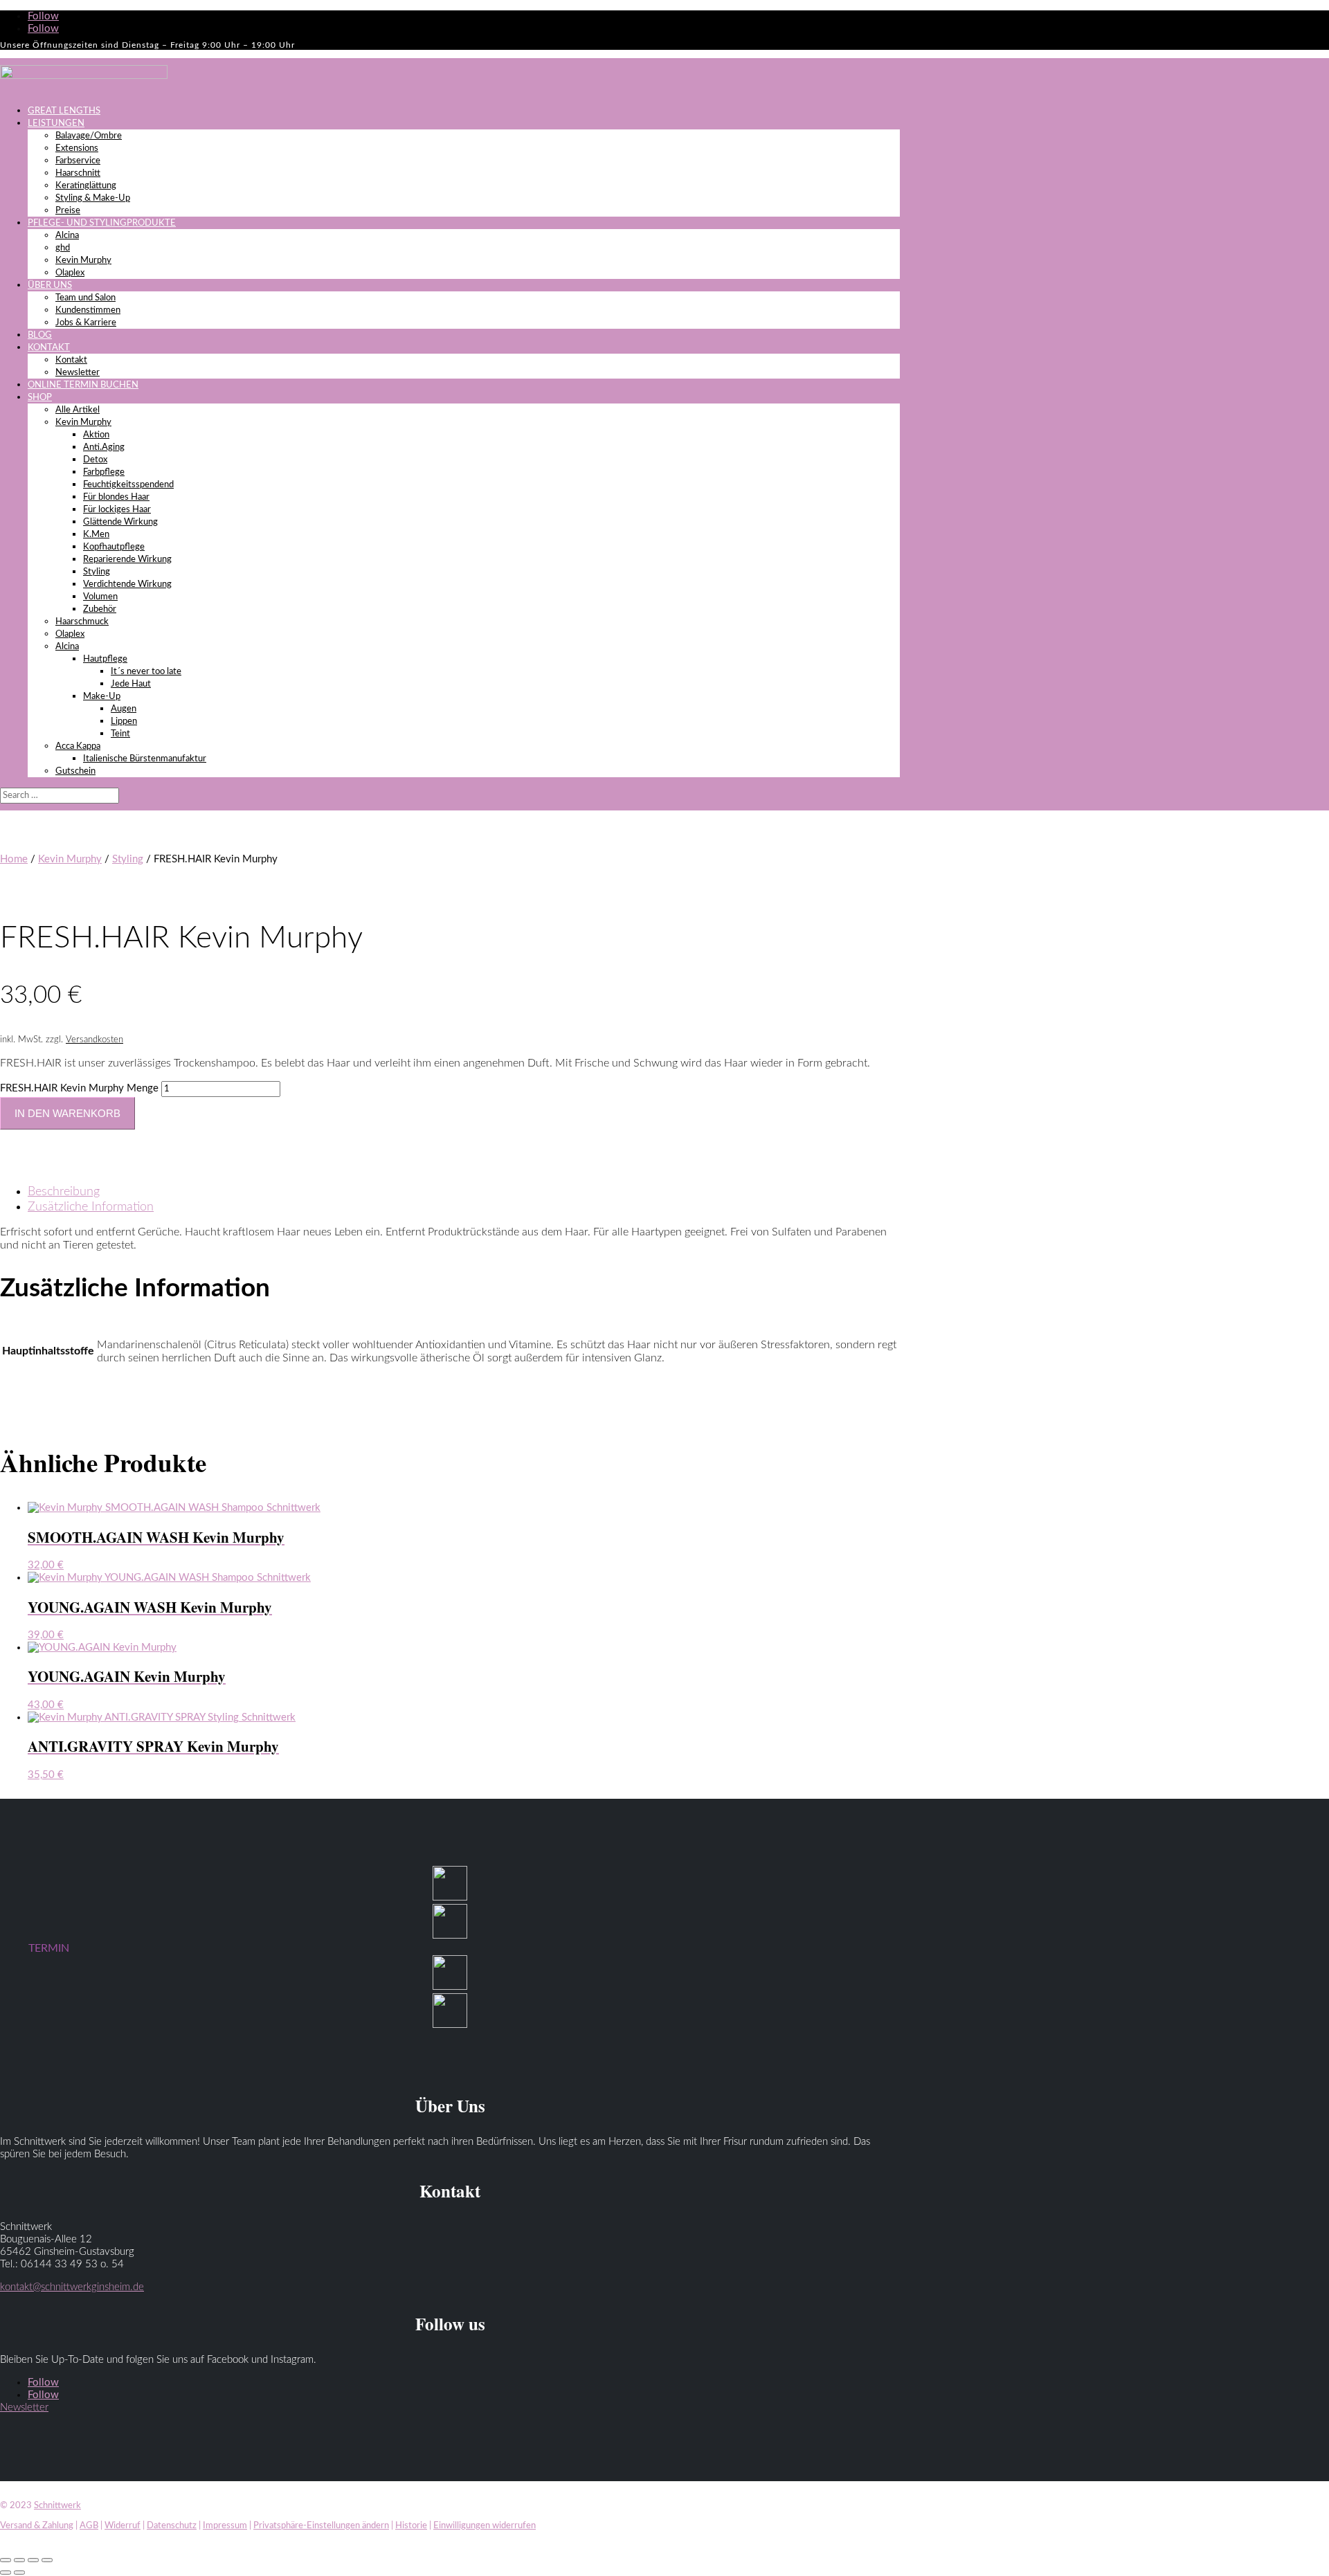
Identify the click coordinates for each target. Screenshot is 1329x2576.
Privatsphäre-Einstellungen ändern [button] (321, 2526)
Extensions (77, 148)
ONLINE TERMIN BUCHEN (83, 385)
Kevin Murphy (83, 261)
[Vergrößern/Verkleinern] (6, 2560)
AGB (89, 2526)
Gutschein (75, 771)
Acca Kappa (78, 746)
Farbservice (78, 161)
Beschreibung (64, 1192)
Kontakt (71, 360)
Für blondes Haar (116, 497)
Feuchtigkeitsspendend (128, 485)
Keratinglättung (86, 186)
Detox (95, 460)
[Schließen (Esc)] (47, 2560)
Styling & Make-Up (93, 198)
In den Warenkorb (67, 1113)
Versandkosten (94, 1040)
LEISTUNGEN (56, 124)
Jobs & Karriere (86, 323)
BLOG (40, 335)
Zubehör (100, 609)
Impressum (225, 2526)
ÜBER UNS (50, 285)
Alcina (67, 236)
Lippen (124, 722)
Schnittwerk (57, 2506)
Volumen (100, 597)
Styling (97, 572)
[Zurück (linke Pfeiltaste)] (6, 2573)
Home (14, 859)
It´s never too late (146, 672)
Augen (124, 709)
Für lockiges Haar (117, 510)
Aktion (96, 435)
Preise (68, 211)
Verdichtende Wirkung (127, 584)
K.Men (96, 535)
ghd (63, 248)
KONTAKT (49, 348)
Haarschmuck (82, 622)
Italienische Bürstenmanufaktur (145, 759)
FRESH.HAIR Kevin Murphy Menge (79, 1088)
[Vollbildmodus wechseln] (19, 2560)
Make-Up (102, 697)
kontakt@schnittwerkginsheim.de (72, 2287)
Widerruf (123, 2526)
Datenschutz (172, 2526)
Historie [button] (411, 2526)
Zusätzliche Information (91, 1207)
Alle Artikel (78, 410)
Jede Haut (131, 684)
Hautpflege (105, 659)
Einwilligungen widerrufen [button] (485, 2526)
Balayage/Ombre (89, 136)
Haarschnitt (78, 173)
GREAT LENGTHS (64, 111)
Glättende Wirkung (120, 522)
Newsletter (78, 373)
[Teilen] (33, 2560)
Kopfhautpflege (114, 547)
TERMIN (49, 1948)
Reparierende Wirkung (127, 560)
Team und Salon (85, 298)
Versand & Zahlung (37, 2526)
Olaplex (70, 273)
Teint (120, 734)
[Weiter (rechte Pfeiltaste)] (19, 2573)
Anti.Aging (104, 447)
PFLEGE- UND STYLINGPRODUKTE (102, 223)
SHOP (40, 398)
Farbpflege (104, 472)
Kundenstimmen (88, 310)
